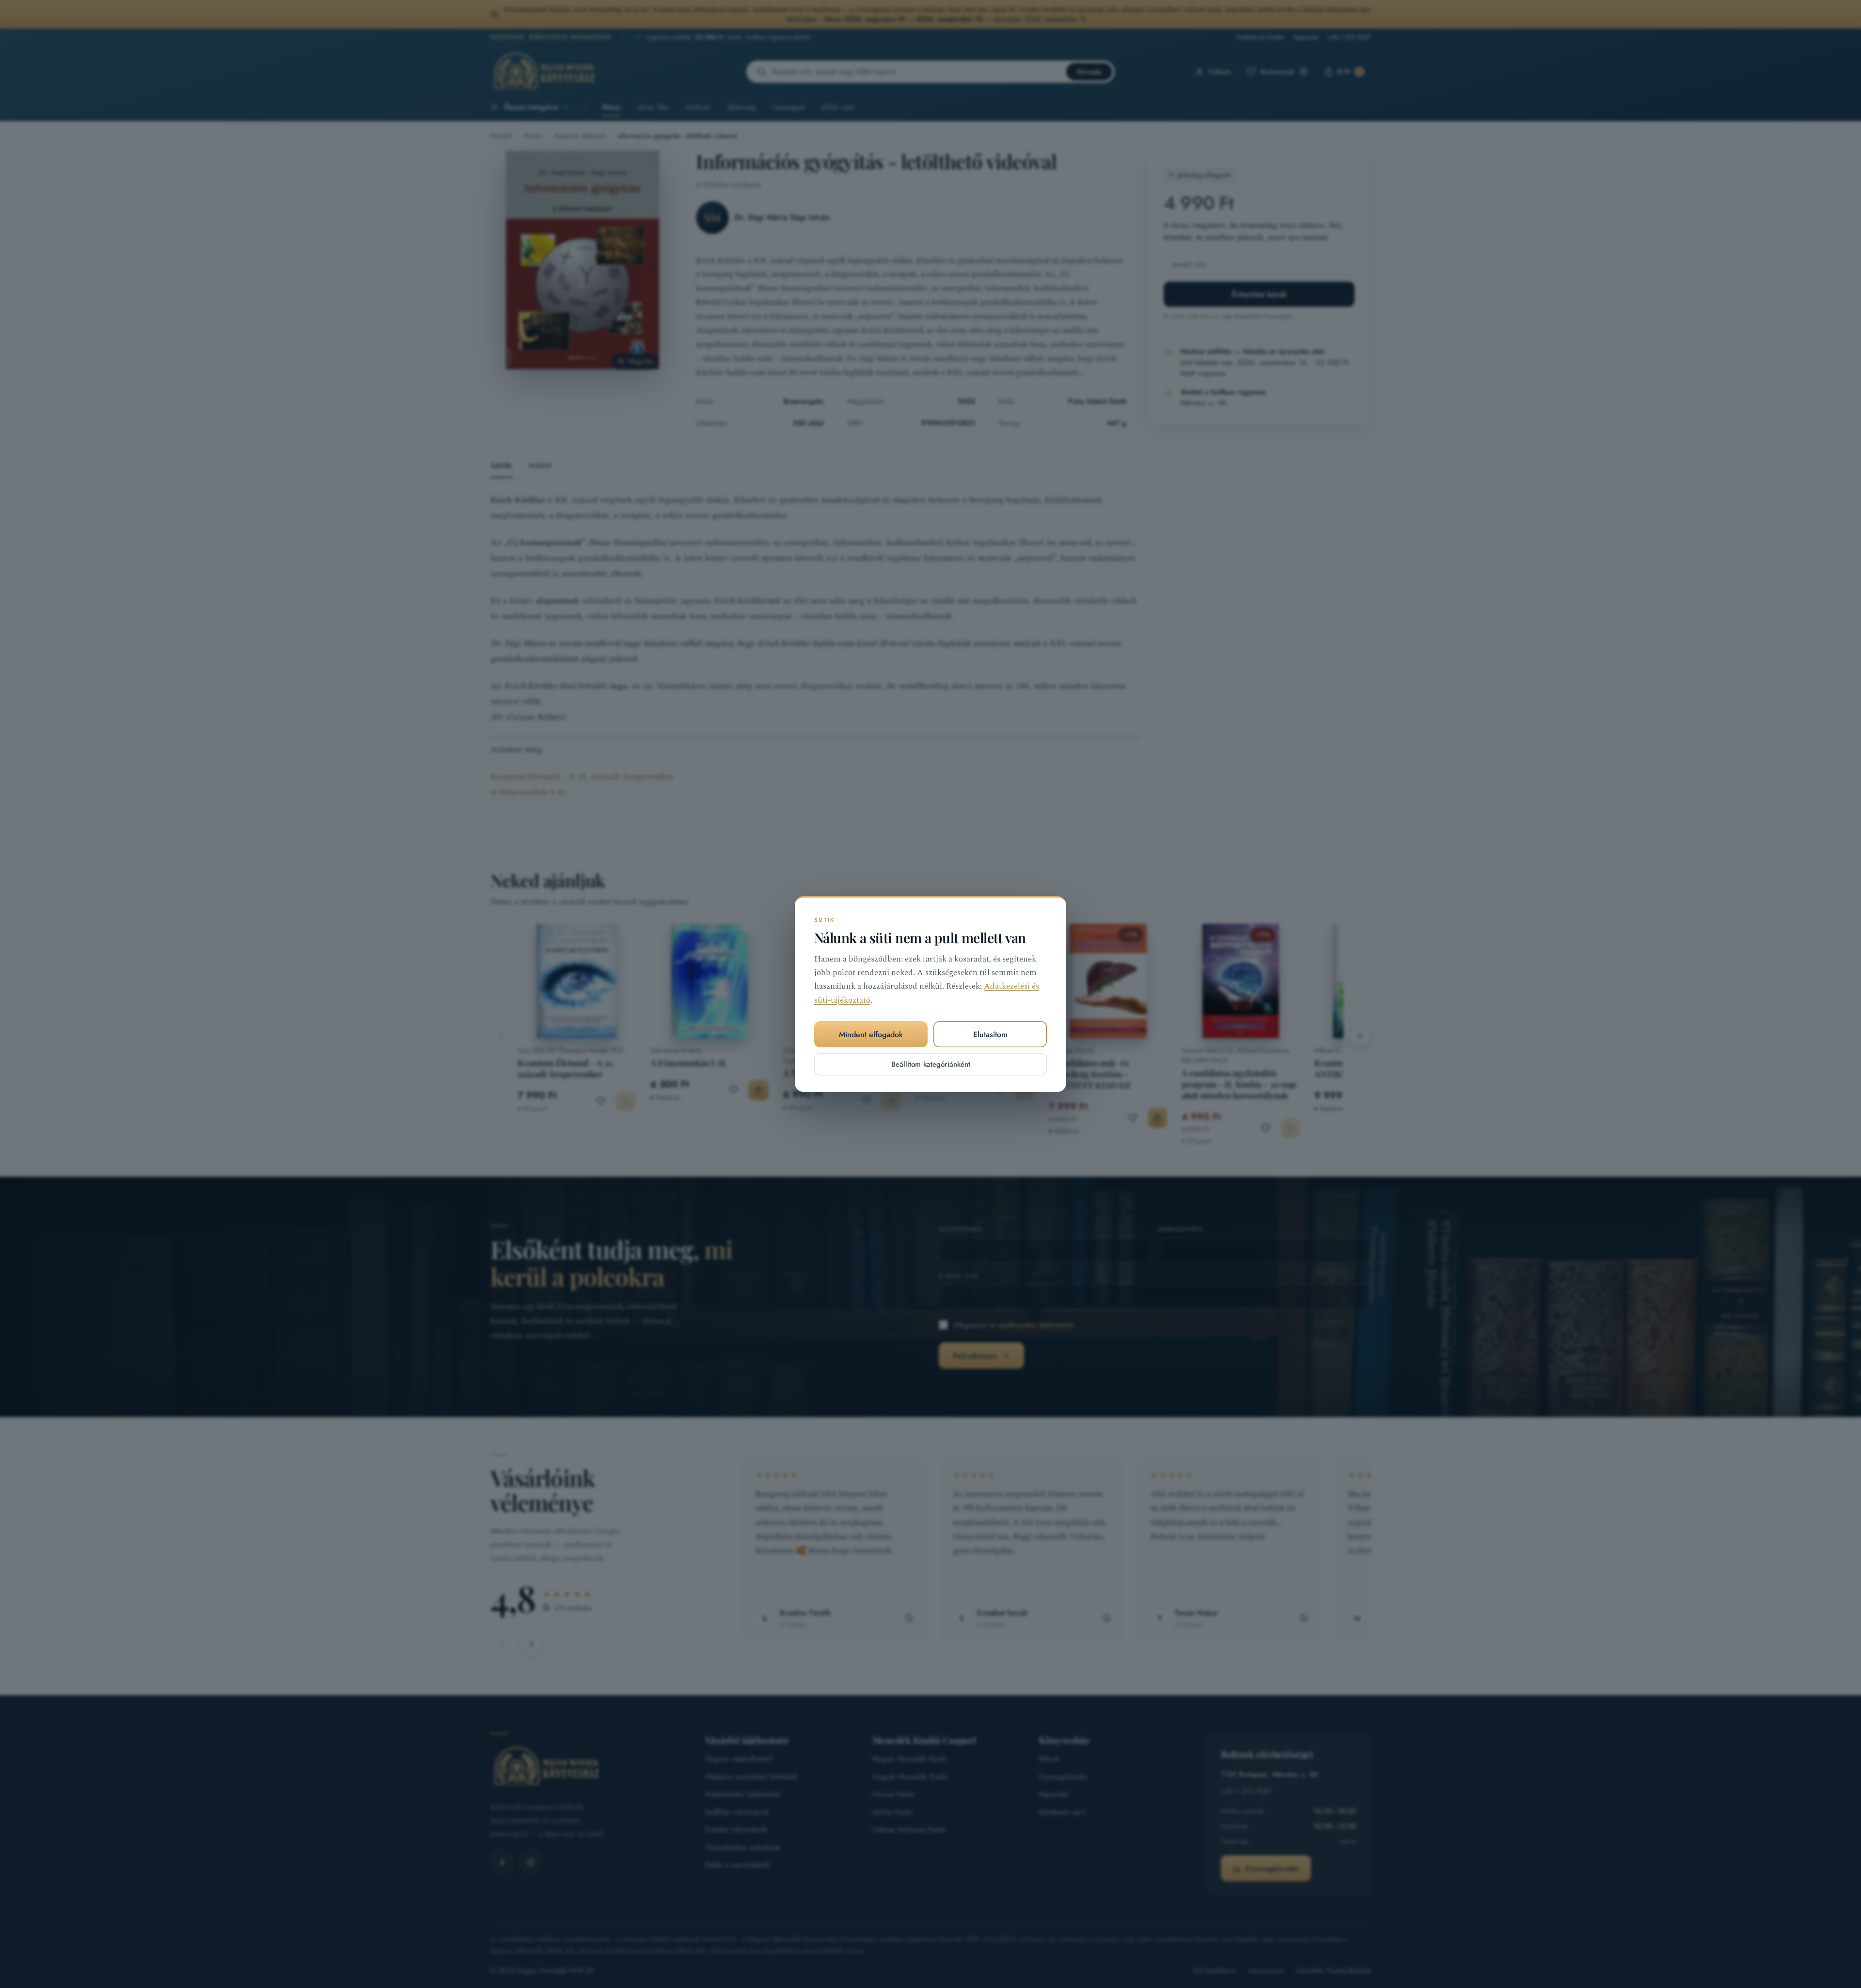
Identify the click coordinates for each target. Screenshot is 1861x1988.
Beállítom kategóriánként (931, 1064)
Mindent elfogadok (871, 1034)
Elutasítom (990, 1034)
